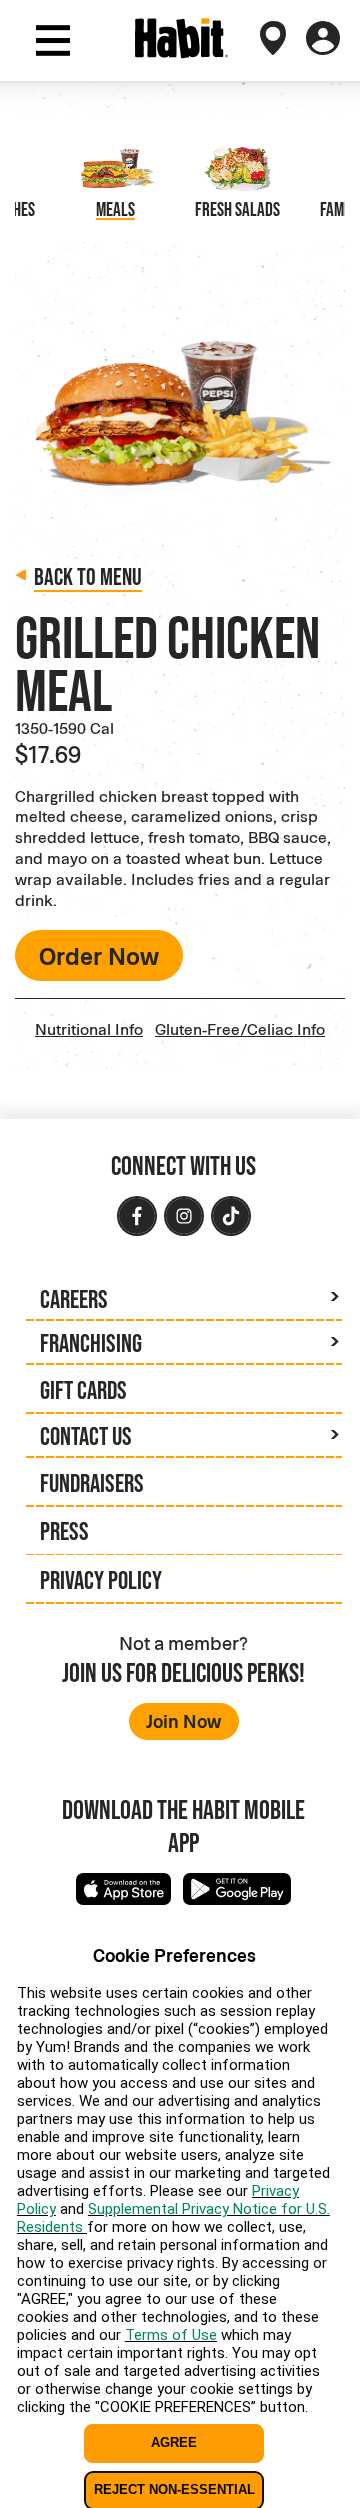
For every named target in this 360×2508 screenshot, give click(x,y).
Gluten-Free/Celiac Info (240, 1028)
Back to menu (88, 576)
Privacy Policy (101, 1579)
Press (64, 1530)
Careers (74, 1298)
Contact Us (86, 1435)
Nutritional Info (89, 1028)
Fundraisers (92, 1482)
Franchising (91, 1342)
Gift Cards (83, 1389)
